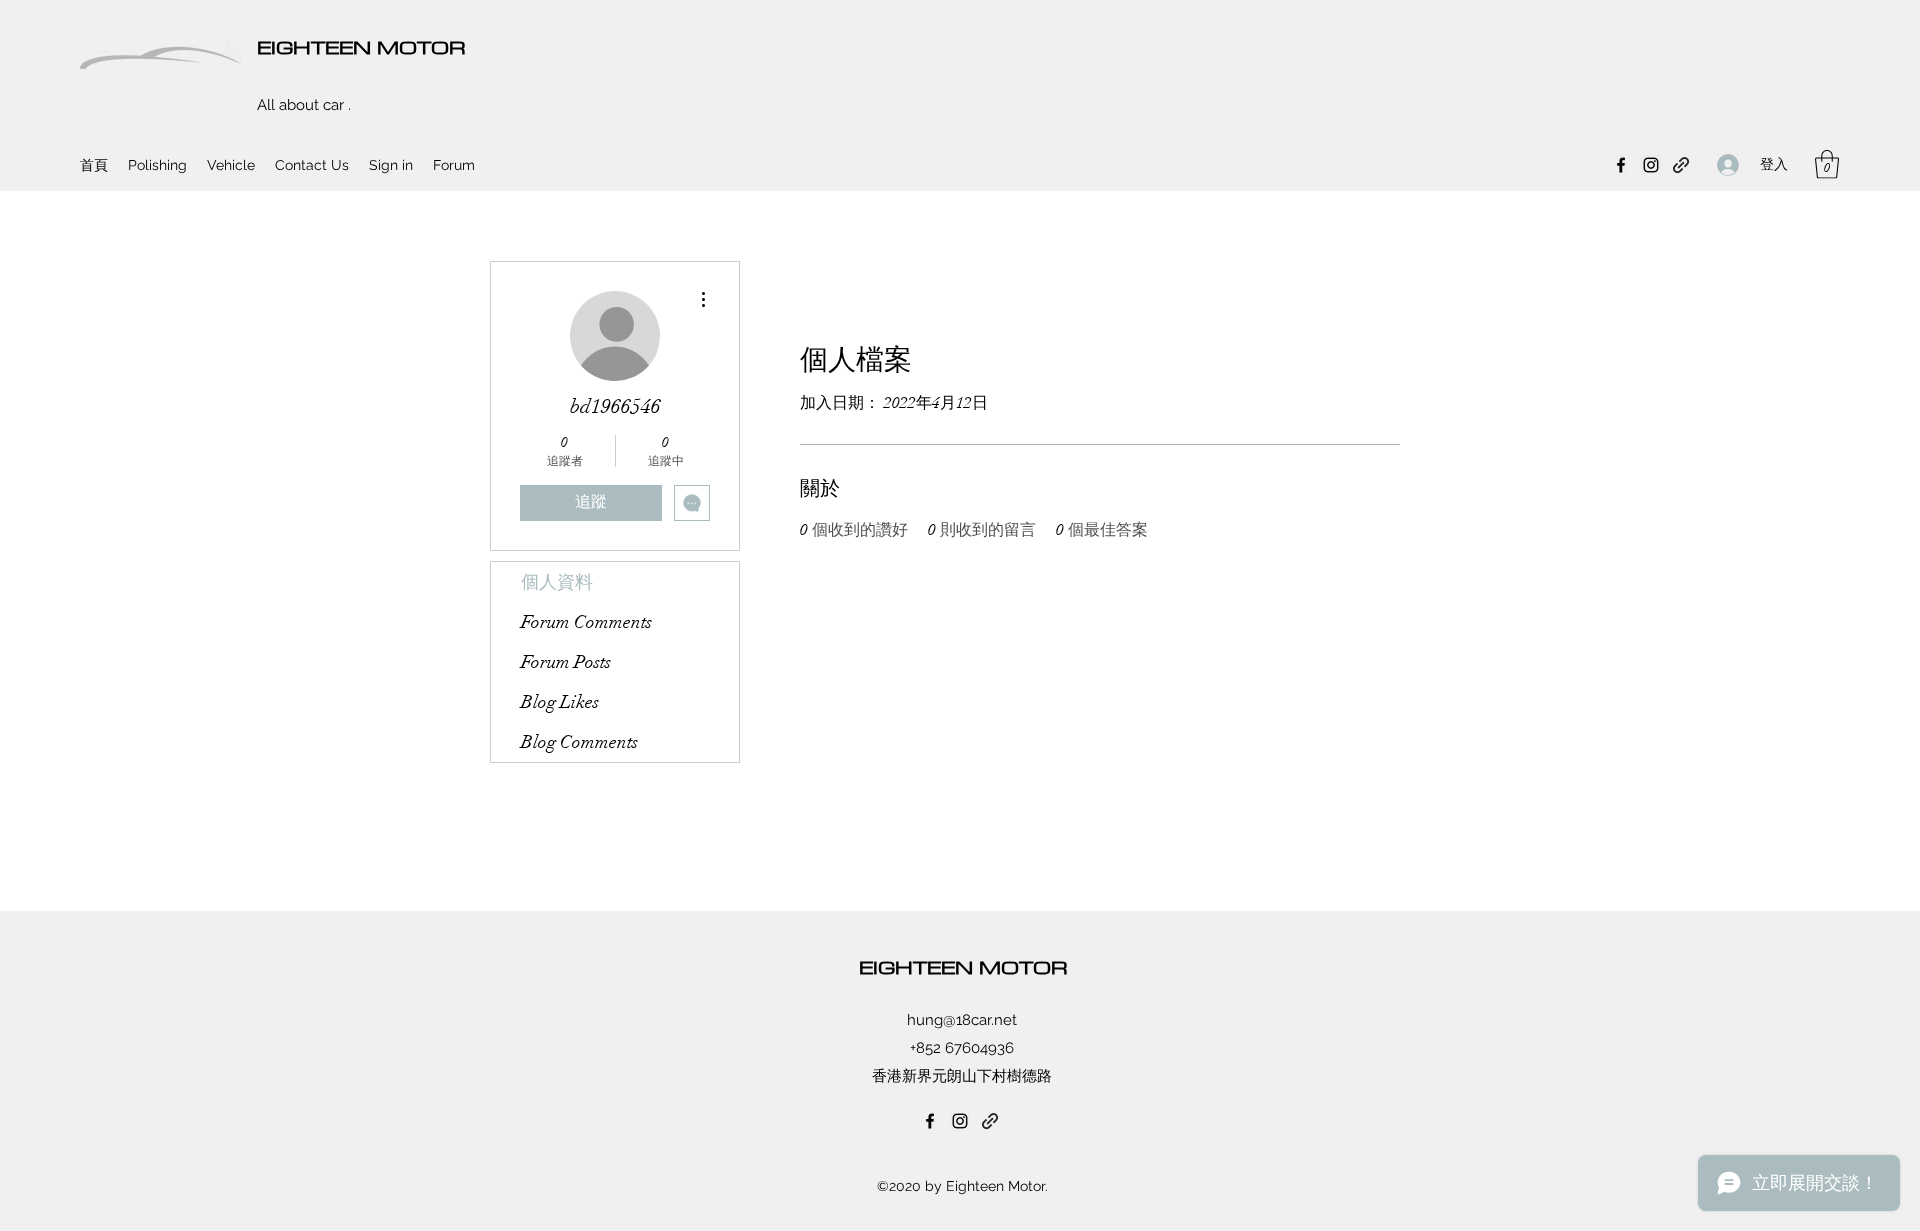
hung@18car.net (962, 1020)
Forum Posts (566, 662)
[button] (1827, 164)
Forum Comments (586, 622)
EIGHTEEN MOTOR (361, 46)
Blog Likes (560, 702)
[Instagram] (1651, 165)
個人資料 (557, 582)
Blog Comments (579, 742)
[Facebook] (1621, 165)
